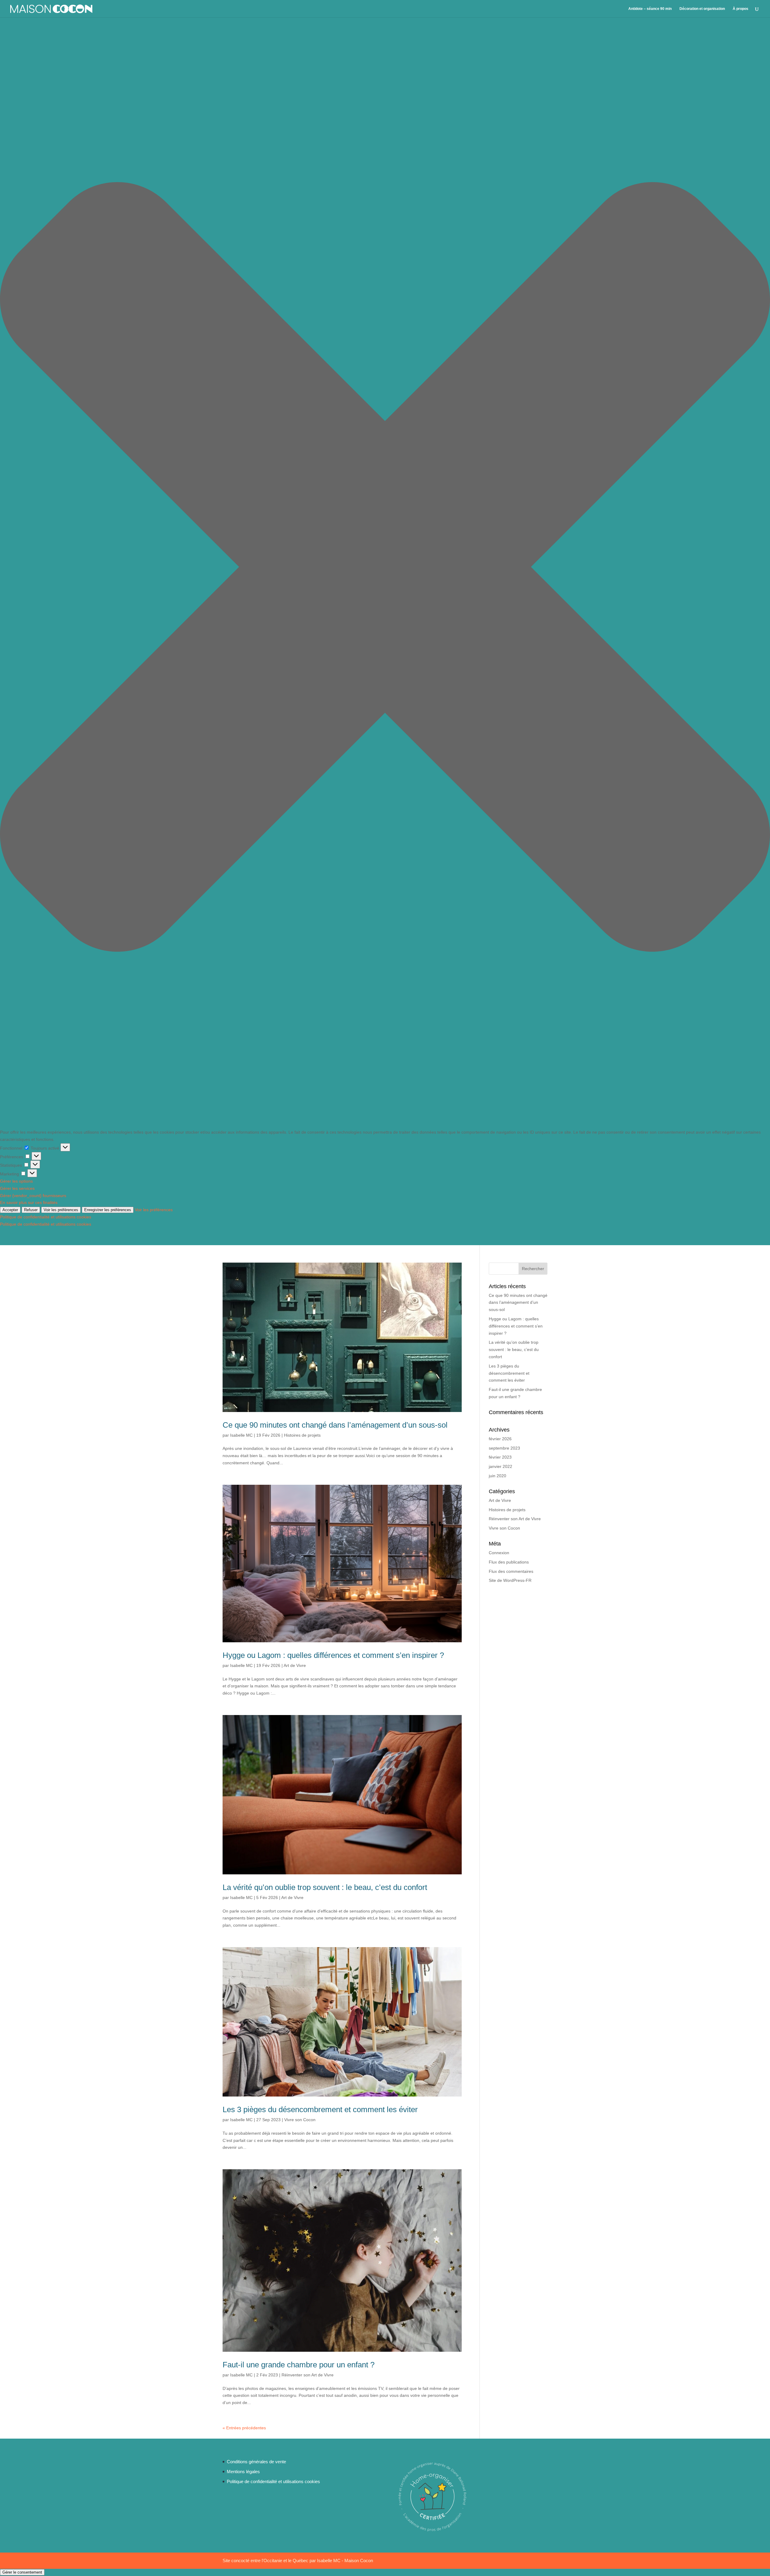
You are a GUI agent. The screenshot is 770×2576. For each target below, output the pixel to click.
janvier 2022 (500, 1466)
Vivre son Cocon (300, 2120)
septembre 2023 (504, 1448)
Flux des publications (509, 1562)
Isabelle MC (241, 1435)
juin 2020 (497, 1476)
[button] (385, 568)
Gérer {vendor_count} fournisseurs (33, 1196)
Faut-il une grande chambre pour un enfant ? (299, 2365)
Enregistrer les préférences (108, 1210)
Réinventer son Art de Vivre (308, 2375)
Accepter (10, 1210)
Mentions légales (243, 2472)
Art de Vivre (295, 1665)
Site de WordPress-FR (510, 1580)
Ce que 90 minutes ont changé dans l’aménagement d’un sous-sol (335, 1425)
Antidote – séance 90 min (650, 9)
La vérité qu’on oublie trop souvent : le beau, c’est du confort (325, 1887)
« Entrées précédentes (244, 2428)
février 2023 (500, 1457)
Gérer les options (16, 1181)
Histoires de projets (302, 1435)
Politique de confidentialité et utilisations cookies (46, 1217)
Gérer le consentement (22, 2572)
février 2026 (500, 1439)
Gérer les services (17, 1188)
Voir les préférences (61, 1210)
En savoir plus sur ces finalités (29, 1202)
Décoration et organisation (702, 9)
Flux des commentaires (511, 1571)
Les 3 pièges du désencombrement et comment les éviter (320, 2109)
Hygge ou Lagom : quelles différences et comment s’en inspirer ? (333, 1655)
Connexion (499, 1553)
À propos (741, 9)
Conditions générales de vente (256, 2462)
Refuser (31, 1210)
